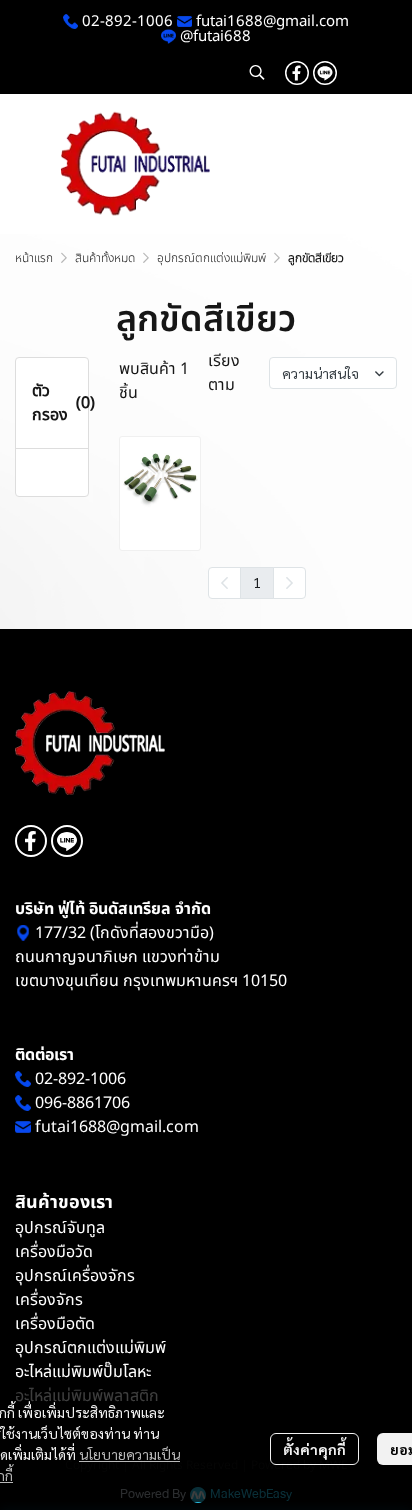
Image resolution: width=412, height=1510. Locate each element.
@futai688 (215, 36)
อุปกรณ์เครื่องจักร (75, 1276)
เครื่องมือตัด (55, 1324)
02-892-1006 (125, 21)
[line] (325, 72)
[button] (257, 72)
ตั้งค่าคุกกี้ (314, 1449)
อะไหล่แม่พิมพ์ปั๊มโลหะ (83, 1372)
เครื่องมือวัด (54, 1252)
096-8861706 (82, 1103)
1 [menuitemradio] (257, 582)
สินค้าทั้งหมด (105, 258)
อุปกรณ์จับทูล (60, 1228)
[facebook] (297, 72)
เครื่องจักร (49, 1300)
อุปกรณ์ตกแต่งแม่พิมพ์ (211, 258)
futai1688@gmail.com (272, 21)
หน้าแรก (34, 258)
